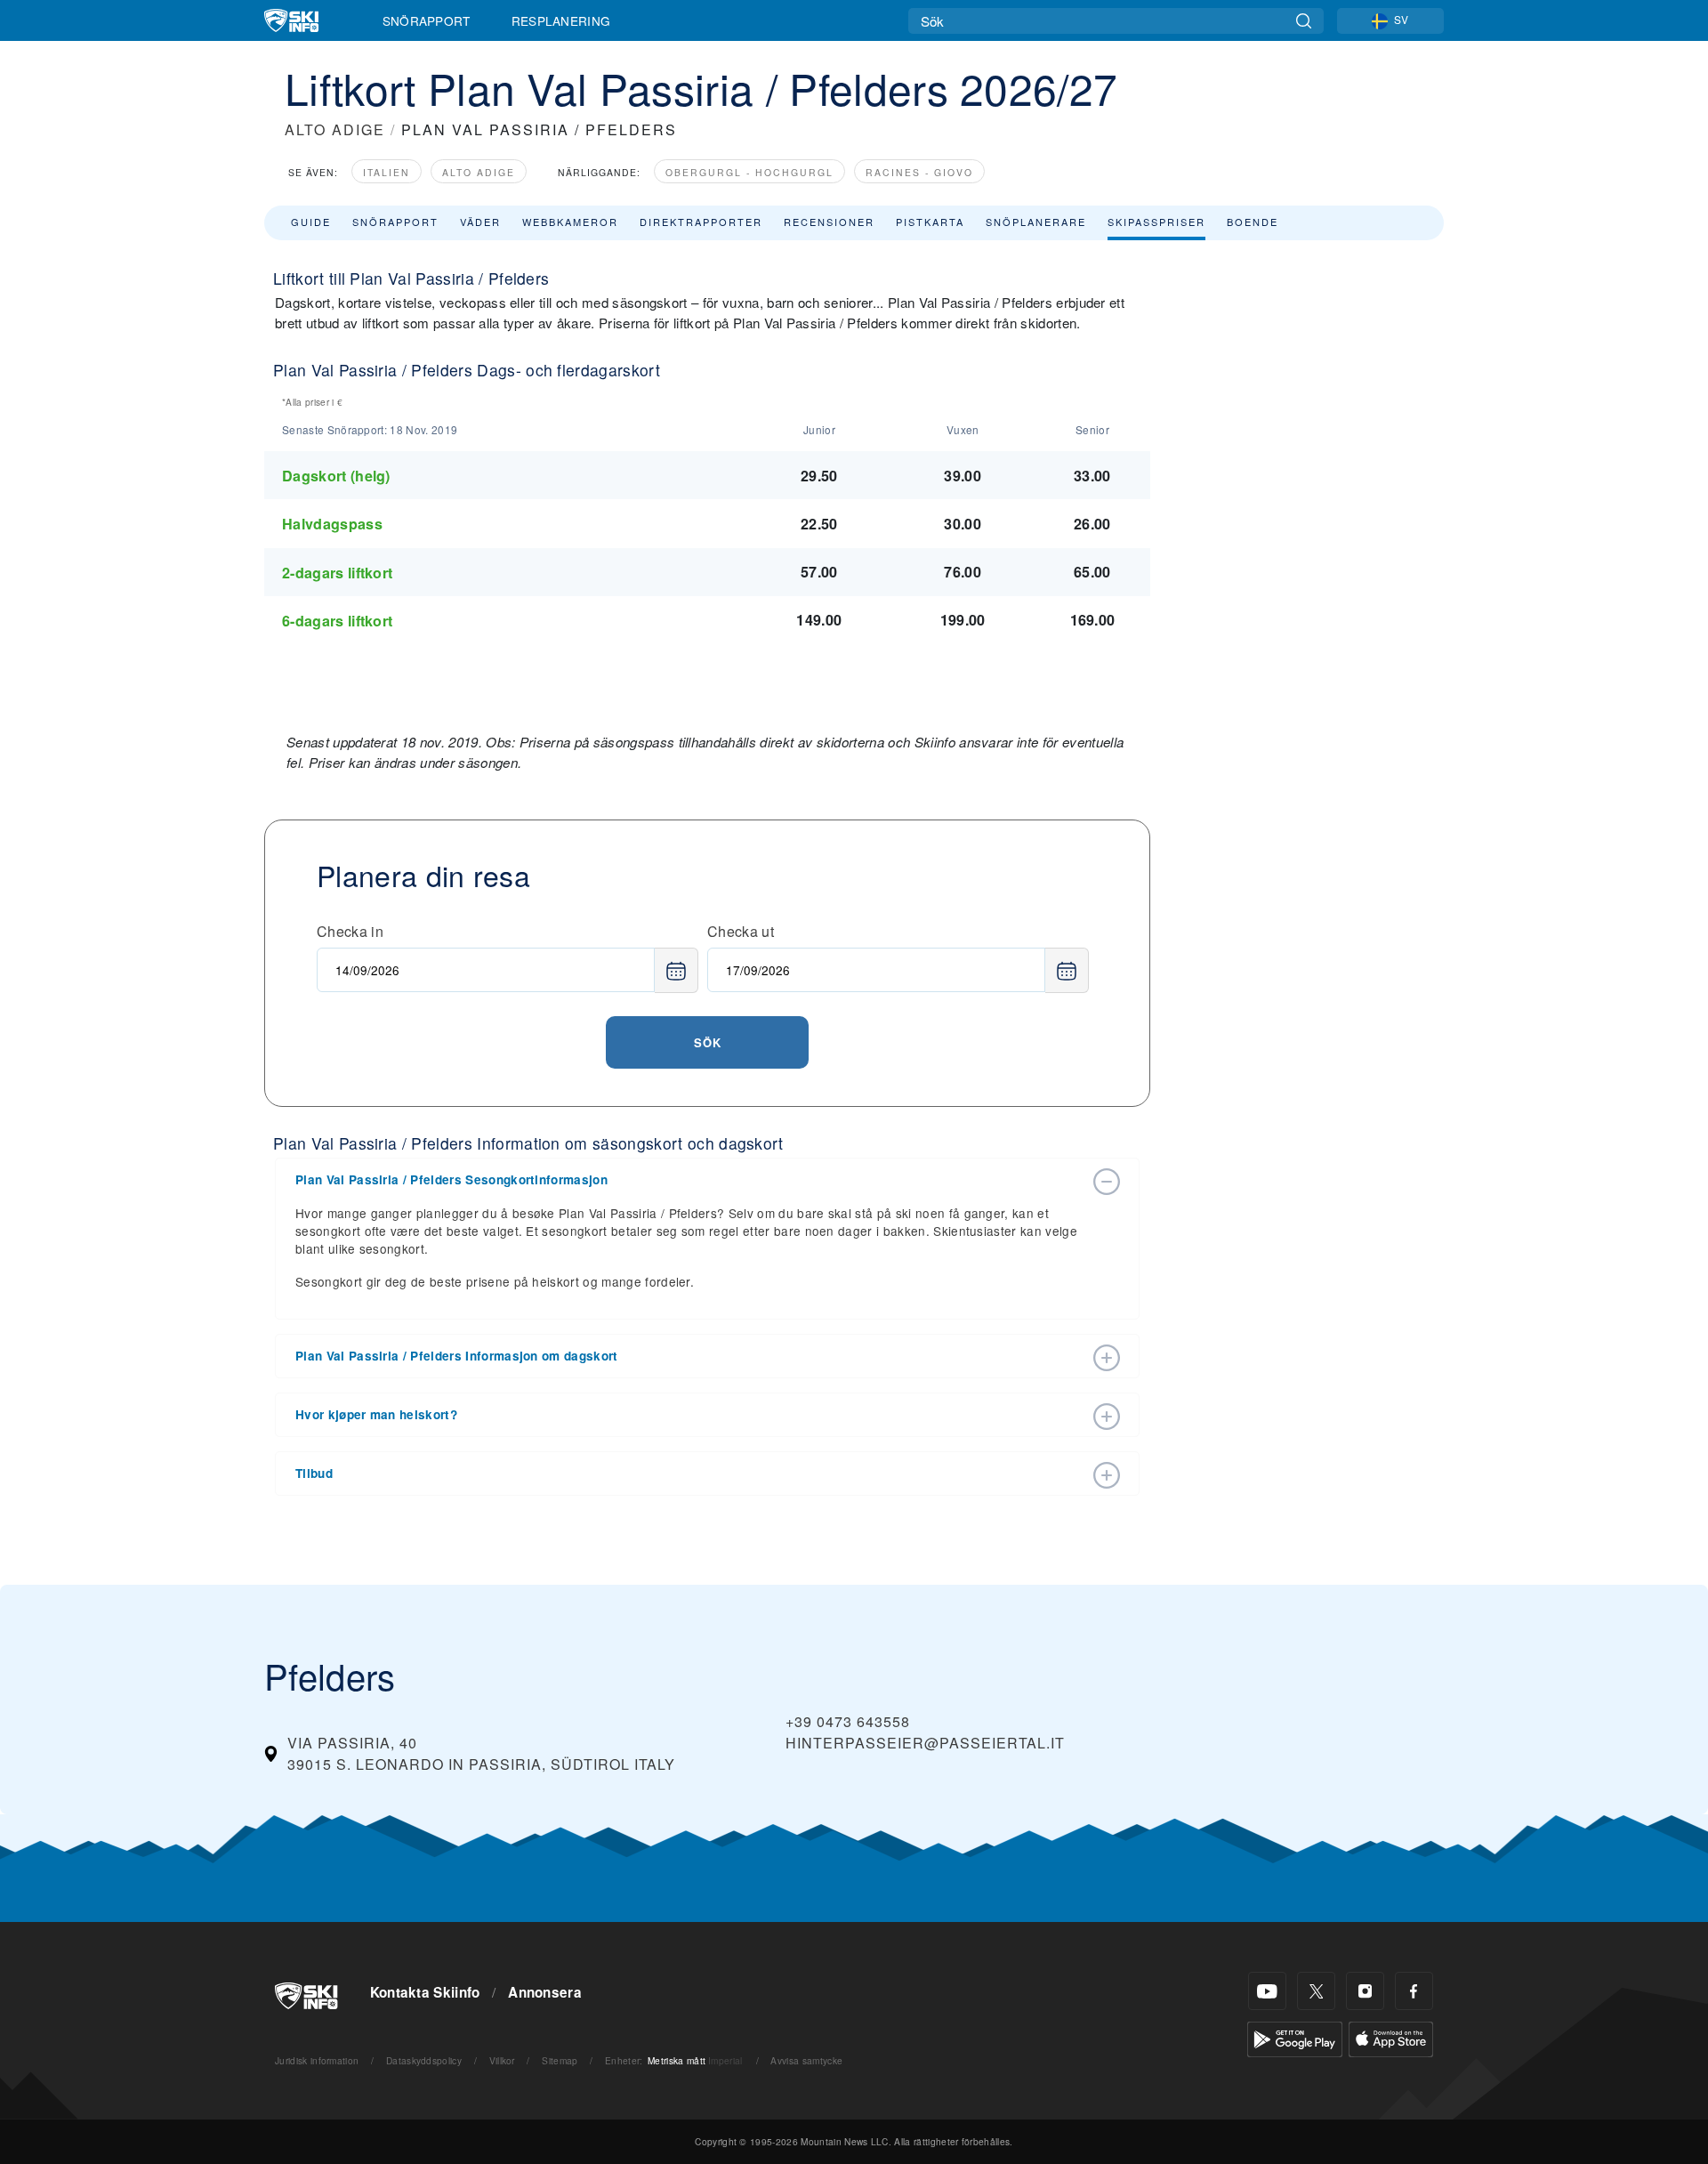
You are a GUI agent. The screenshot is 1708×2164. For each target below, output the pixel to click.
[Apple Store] (1391, 2037)
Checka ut (741, 931)
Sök (708, 1042)
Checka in (350, 931)
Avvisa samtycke (806, 2060)
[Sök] (1304, 21)
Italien (387, 172)
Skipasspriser (1156, 222)
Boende (1253, 222)
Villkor (502, 2060)
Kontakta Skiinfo (425, 1992)
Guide (311, 222)
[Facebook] (1414, 1991)
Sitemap (560, 2060)
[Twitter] (1316, 1991)
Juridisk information (317, 2060)
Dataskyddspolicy (424, 2060)
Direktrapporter (701, 222)
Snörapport (427, 20)
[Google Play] (1295, 2037)
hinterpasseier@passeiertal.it (925, 1743)
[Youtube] (1267, 1991)
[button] (689, 1180)
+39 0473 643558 (848, 1721)
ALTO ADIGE (335, 129)
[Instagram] (1365, 1991)
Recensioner (829, 222)
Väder (480, 222)
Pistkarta (930, 222)
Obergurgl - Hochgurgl (749, 172)
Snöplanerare (1036, 222)
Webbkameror (570, 222)
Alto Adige (479, 172)
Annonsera (545, 1992)
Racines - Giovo (919, 172)
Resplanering (561, 20)
